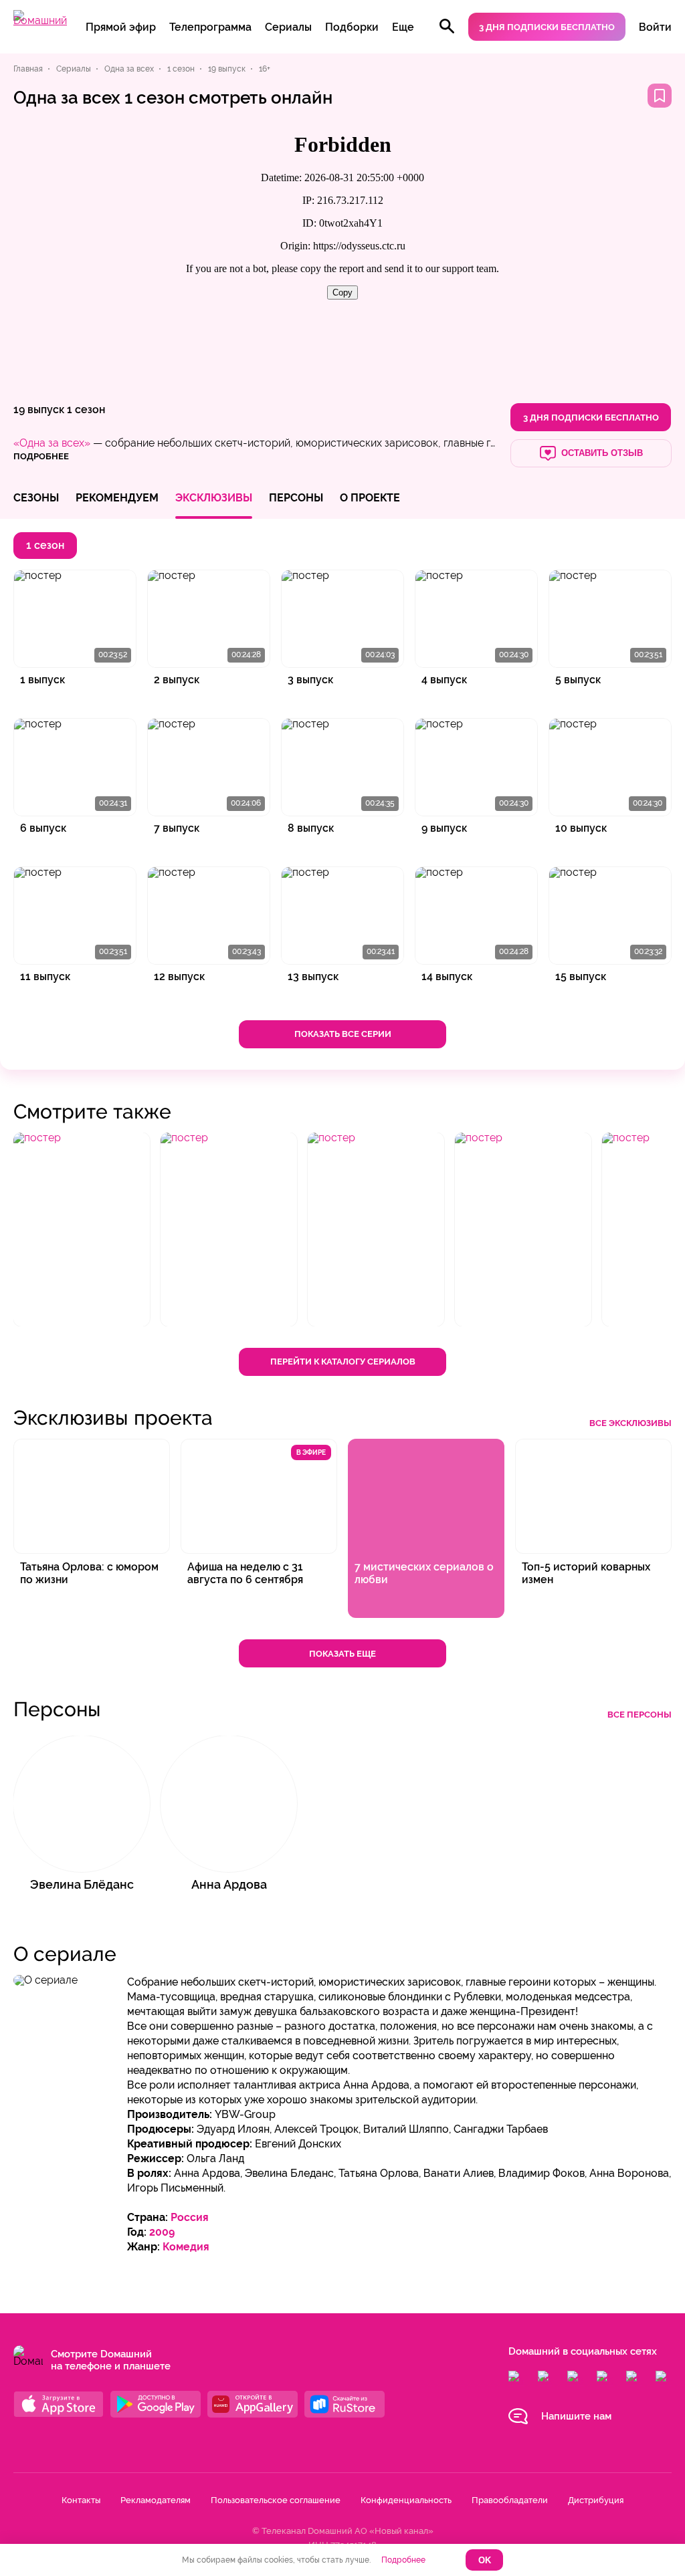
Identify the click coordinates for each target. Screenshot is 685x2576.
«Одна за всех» (52, 443)
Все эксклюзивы (630, 1423)
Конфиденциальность (406, 2500)
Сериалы (288, 27)
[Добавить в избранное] (660, 96)
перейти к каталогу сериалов (343, 1362)
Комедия (186, 2247)
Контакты (81, 2500)
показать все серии (343, 1034)
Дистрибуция (596, 2500)
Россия (190, 2217)
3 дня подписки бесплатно (547, 27)
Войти (655, 27)
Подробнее (403, 2560)
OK (485, 2560)
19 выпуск (39, 409)
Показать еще (342, 1654)
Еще (403, 27)
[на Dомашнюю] (40, 20)
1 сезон (86, 409)
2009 (162, 2232)
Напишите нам (576, 2416)
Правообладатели (510, 2500)
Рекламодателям (156, 2500)
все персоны (640, 1715)
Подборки (352, 27)
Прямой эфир (121, 27)
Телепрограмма (210, 27)
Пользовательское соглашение (276, 2500)
